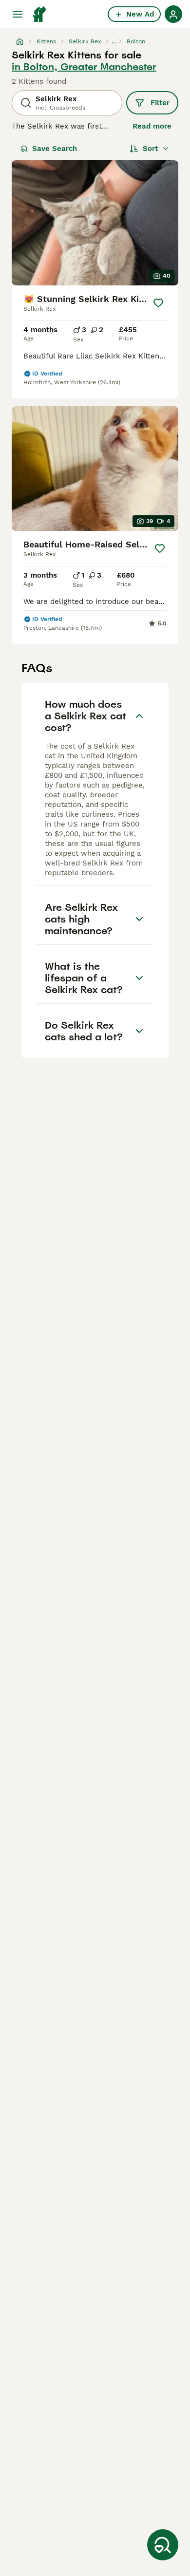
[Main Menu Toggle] (18, 14)
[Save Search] (163, 2545)
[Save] (158, 303)
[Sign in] (173, 14)
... (114, 41)
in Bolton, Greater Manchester (84, 67)
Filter (160, 103)
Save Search (55, 149)
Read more (152, 126)
